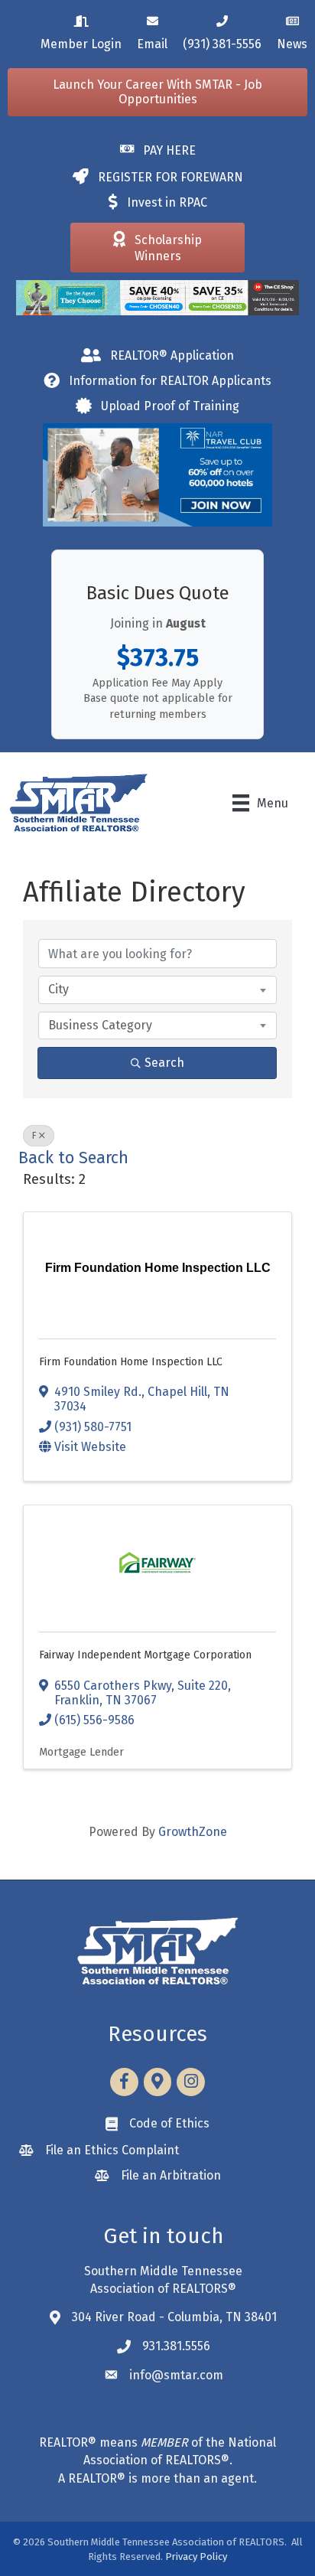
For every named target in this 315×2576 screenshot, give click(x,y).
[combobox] (157, 990)
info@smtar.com (176, 2375)
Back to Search (73, 1158)
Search (164, 1063)
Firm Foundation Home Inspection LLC (131, 1362)
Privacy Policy (196, 2556)
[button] (157, 92)
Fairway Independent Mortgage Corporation (145, 1655)
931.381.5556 (176, 2346)
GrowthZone (193, 1832)
